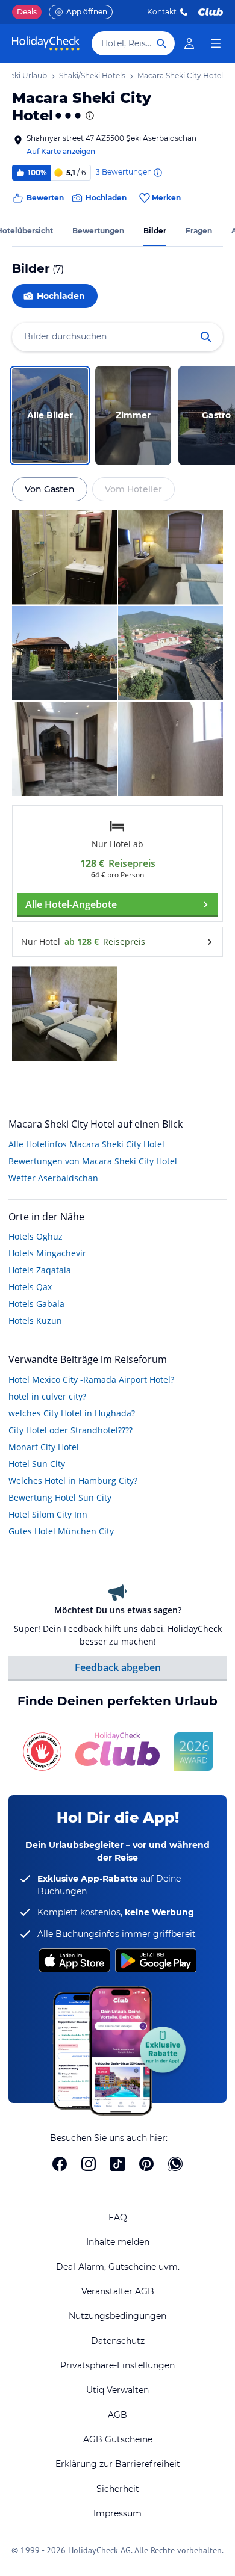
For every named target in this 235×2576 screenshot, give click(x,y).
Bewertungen (98, 231)
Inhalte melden (118, 2242)
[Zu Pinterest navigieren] (146, 2164)
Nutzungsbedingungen (117, 2316)
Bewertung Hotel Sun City (60, 1497)
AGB (117, 2415)
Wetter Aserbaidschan (53, 1178)
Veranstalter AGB (118, 2291)
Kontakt (162, 12)
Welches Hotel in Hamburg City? (73, 1481)
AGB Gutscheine (118, 2439)
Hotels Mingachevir (47, 1253)
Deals (27, 12)
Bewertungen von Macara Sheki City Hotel (93, 1161)
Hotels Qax (30, 1287)
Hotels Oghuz (36, 1236)
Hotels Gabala (36, 1304)
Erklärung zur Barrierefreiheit (118, 2464)
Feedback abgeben (118, 1667)
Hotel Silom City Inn (48, 1514)
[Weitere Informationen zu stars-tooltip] (89, 116)
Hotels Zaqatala (40, 1270)
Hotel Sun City (37, 1464)
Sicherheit (118, 2489)
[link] (189, 43)
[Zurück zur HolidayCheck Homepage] (46, 43)
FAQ (118, 2217)
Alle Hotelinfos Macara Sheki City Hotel (86, 1144)
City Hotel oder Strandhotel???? (70, 1430)
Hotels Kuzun (35, 1320)
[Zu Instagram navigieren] (89, 2164)
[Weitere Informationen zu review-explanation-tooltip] (157, 173)
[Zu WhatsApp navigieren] (175, 2164)
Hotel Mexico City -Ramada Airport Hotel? (91, 1379)
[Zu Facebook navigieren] (60, 2164)
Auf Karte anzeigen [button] (61, 151)
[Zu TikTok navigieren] (117, 2164)
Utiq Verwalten (117, 2390)
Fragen (199, 231)
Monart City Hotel (44, 1447)
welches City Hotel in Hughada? (72, 1413)
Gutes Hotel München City (61, 1531)
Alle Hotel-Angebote (71, 904)
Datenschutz (118, 2341)
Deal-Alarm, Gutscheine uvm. (118, 2267)
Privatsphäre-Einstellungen (117, 2365)
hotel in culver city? (47, 1396)
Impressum (117, 2513)
